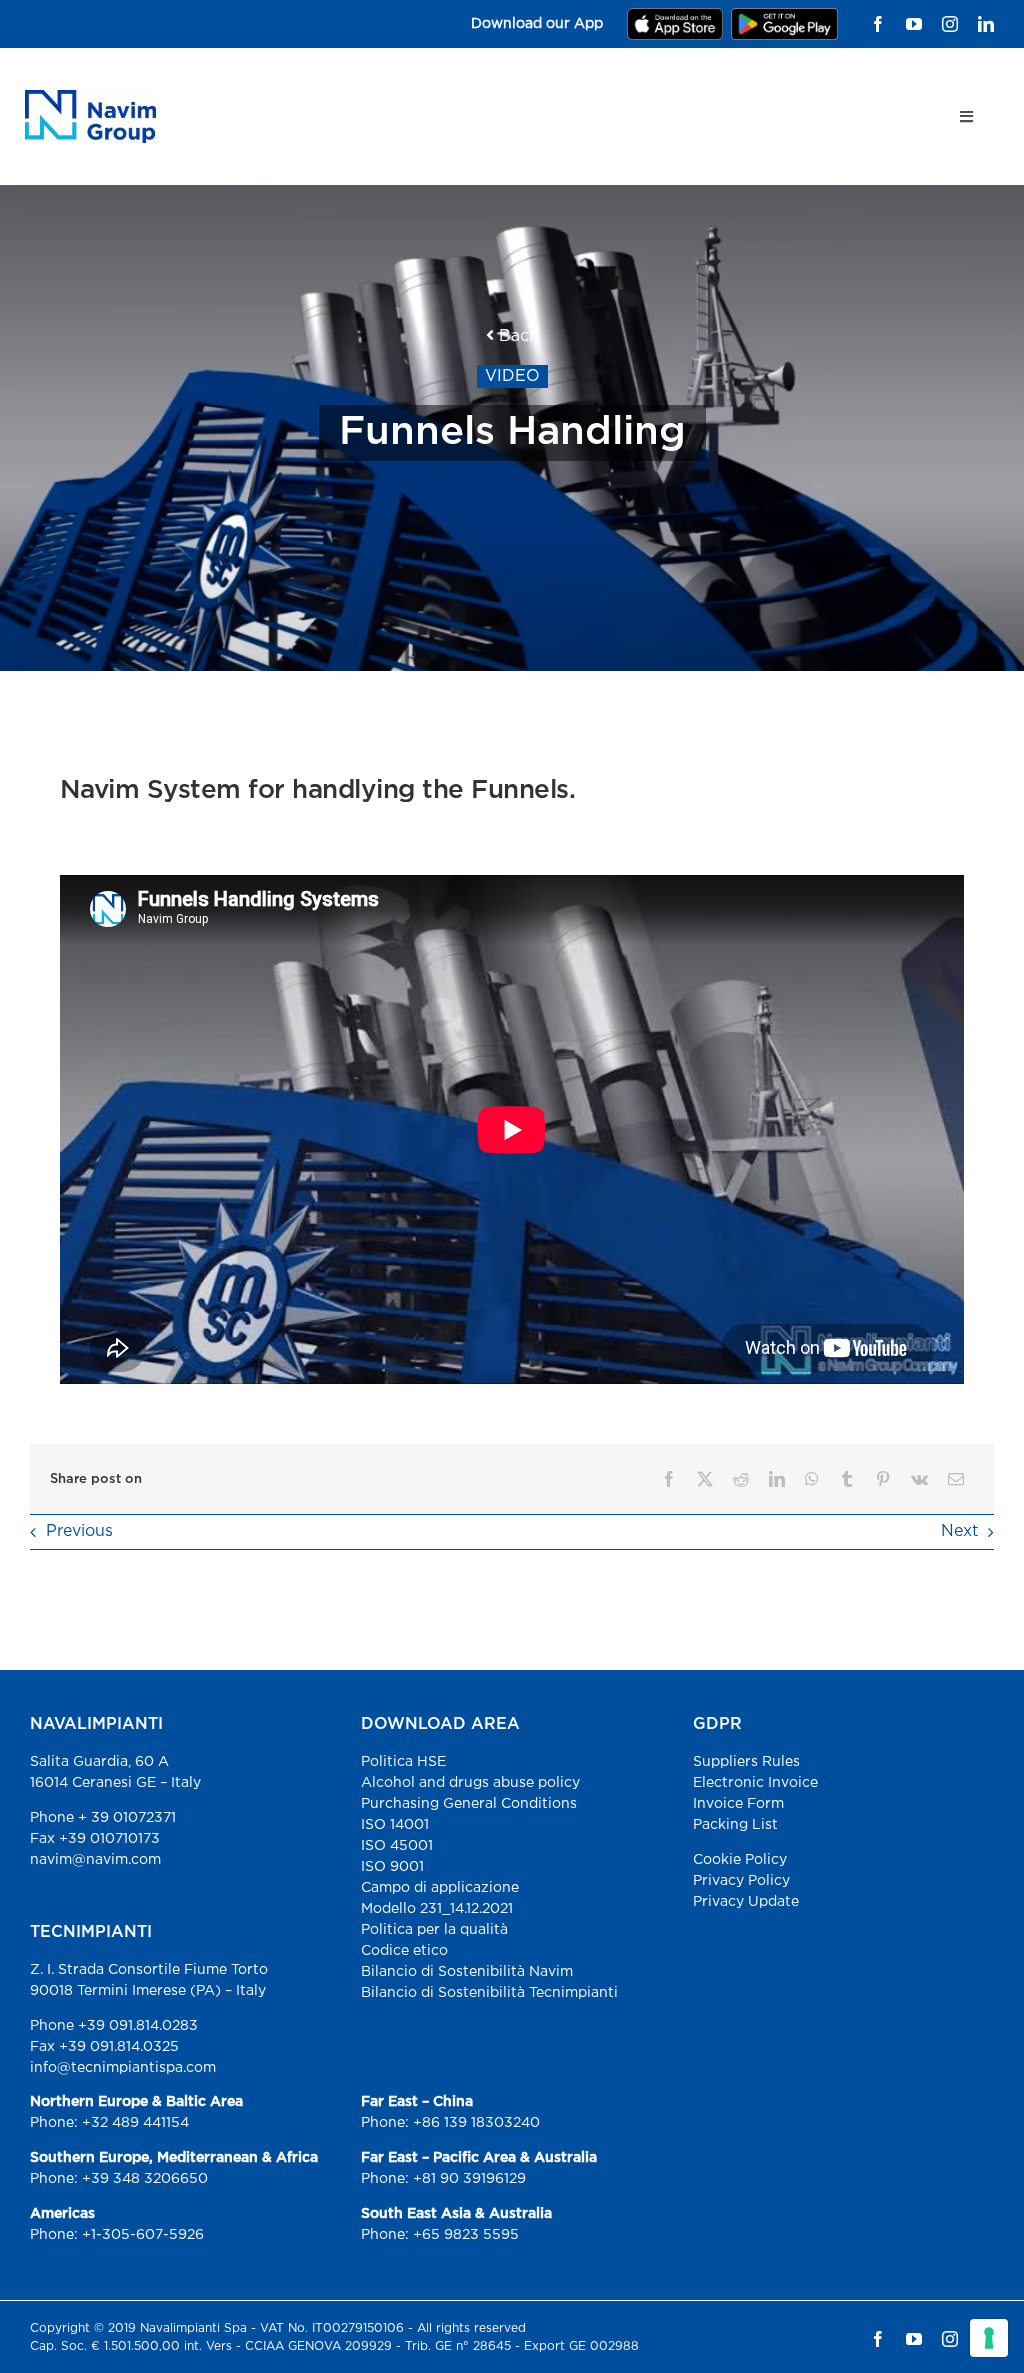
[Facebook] (669, 1479)
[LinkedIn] (777, 1479)
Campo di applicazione (440, 1888)
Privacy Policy (741, 1881)
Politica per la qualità (434, 1930)
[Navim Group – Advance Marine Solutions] (90, 97)
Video (512, 376)
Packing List (735, 1825)
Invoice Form (738, 1804)
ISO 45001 (397, 1846)
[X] (705, 1479)
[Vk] (919, 1479)
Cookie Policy (740, 1860)
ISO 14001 (395, 1825)
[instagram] (950, 24)
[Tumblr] (847, 1479)
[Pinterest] (883, 1479)
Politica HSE (403, 1762)
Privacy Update (746, 1902)
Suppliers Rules (746, 1762)
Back (516, 336)
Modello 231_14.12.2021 (437, 1909)
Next (959, 1531)
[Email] (956, 1479)
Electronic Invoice (755, 1783)
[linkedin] (986, 24)
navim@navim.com (95, 1860)
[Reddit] (741, 1479)
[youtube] (914, 24)
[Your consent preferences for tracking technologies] (989, 2338)
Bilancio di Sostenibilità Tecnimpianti (489, 1993)
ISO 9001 (392, 1867)
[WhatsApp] (812, 1479)
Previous (79, 1531)
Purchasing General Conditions (469, 1804)
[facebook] (878, 24)
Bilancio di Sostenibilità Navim (467, 1972)
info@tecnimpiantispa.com (123, 2068)
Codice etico (404, 1951)
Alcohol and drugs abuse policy (470, 1783)
